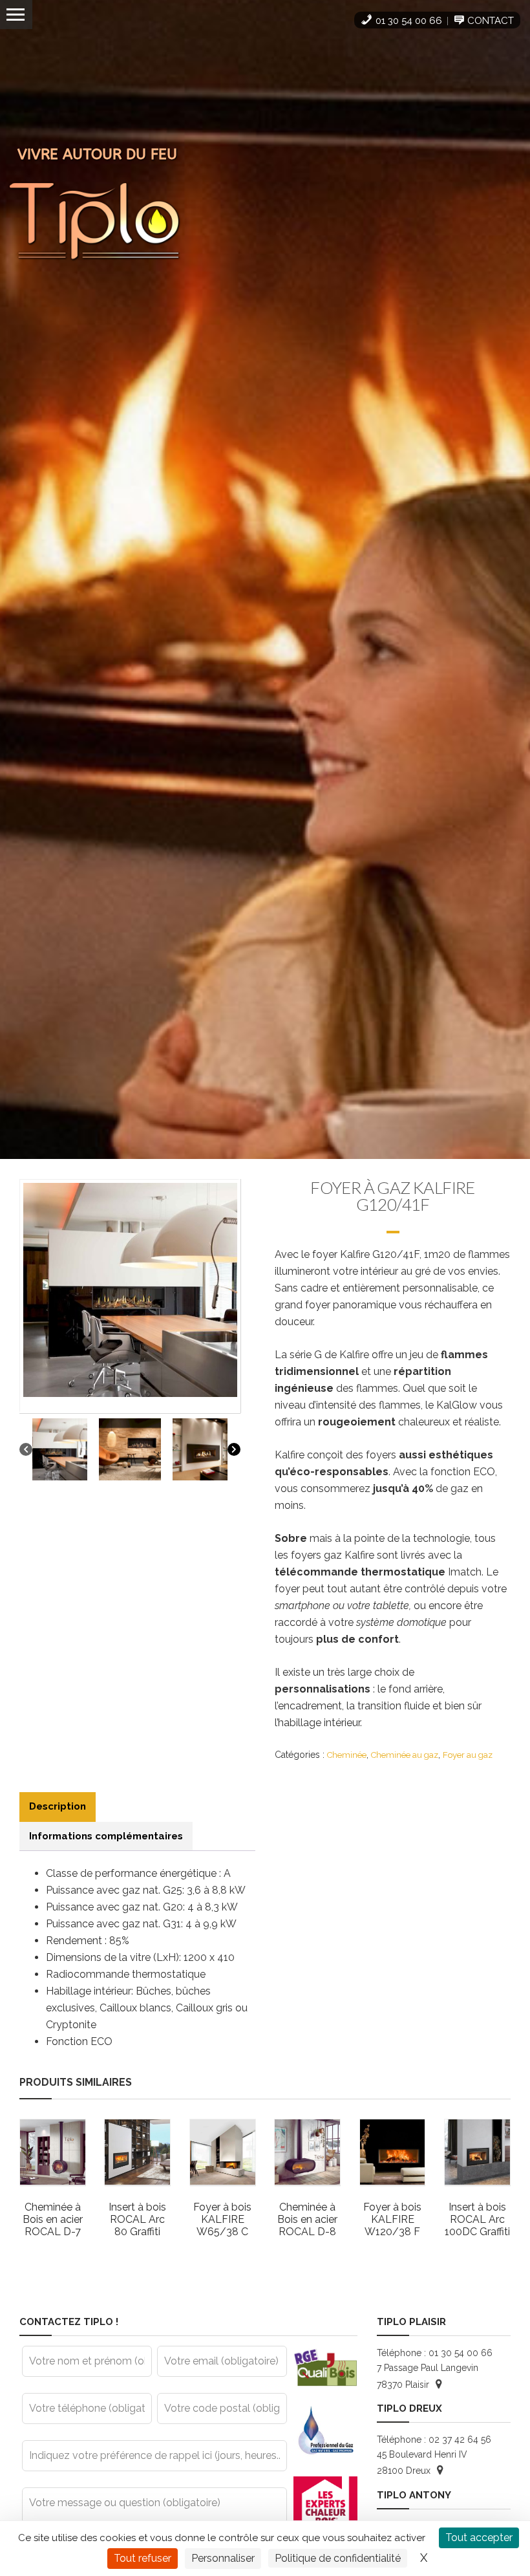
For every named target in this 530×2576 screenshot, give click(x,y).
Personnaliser (223, 2558)
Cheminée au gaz (405, 1755)
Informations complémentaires (106, 1836)
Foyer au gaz (468, 1755)
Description (58, 1806)
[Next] (234, 1449)
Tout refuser (143, 2558)
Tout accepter (479, 2538)
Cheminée (347, 1755)
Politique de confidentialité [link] (338, 2558)
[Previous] (26, 1449)
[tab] (58, 1807)
